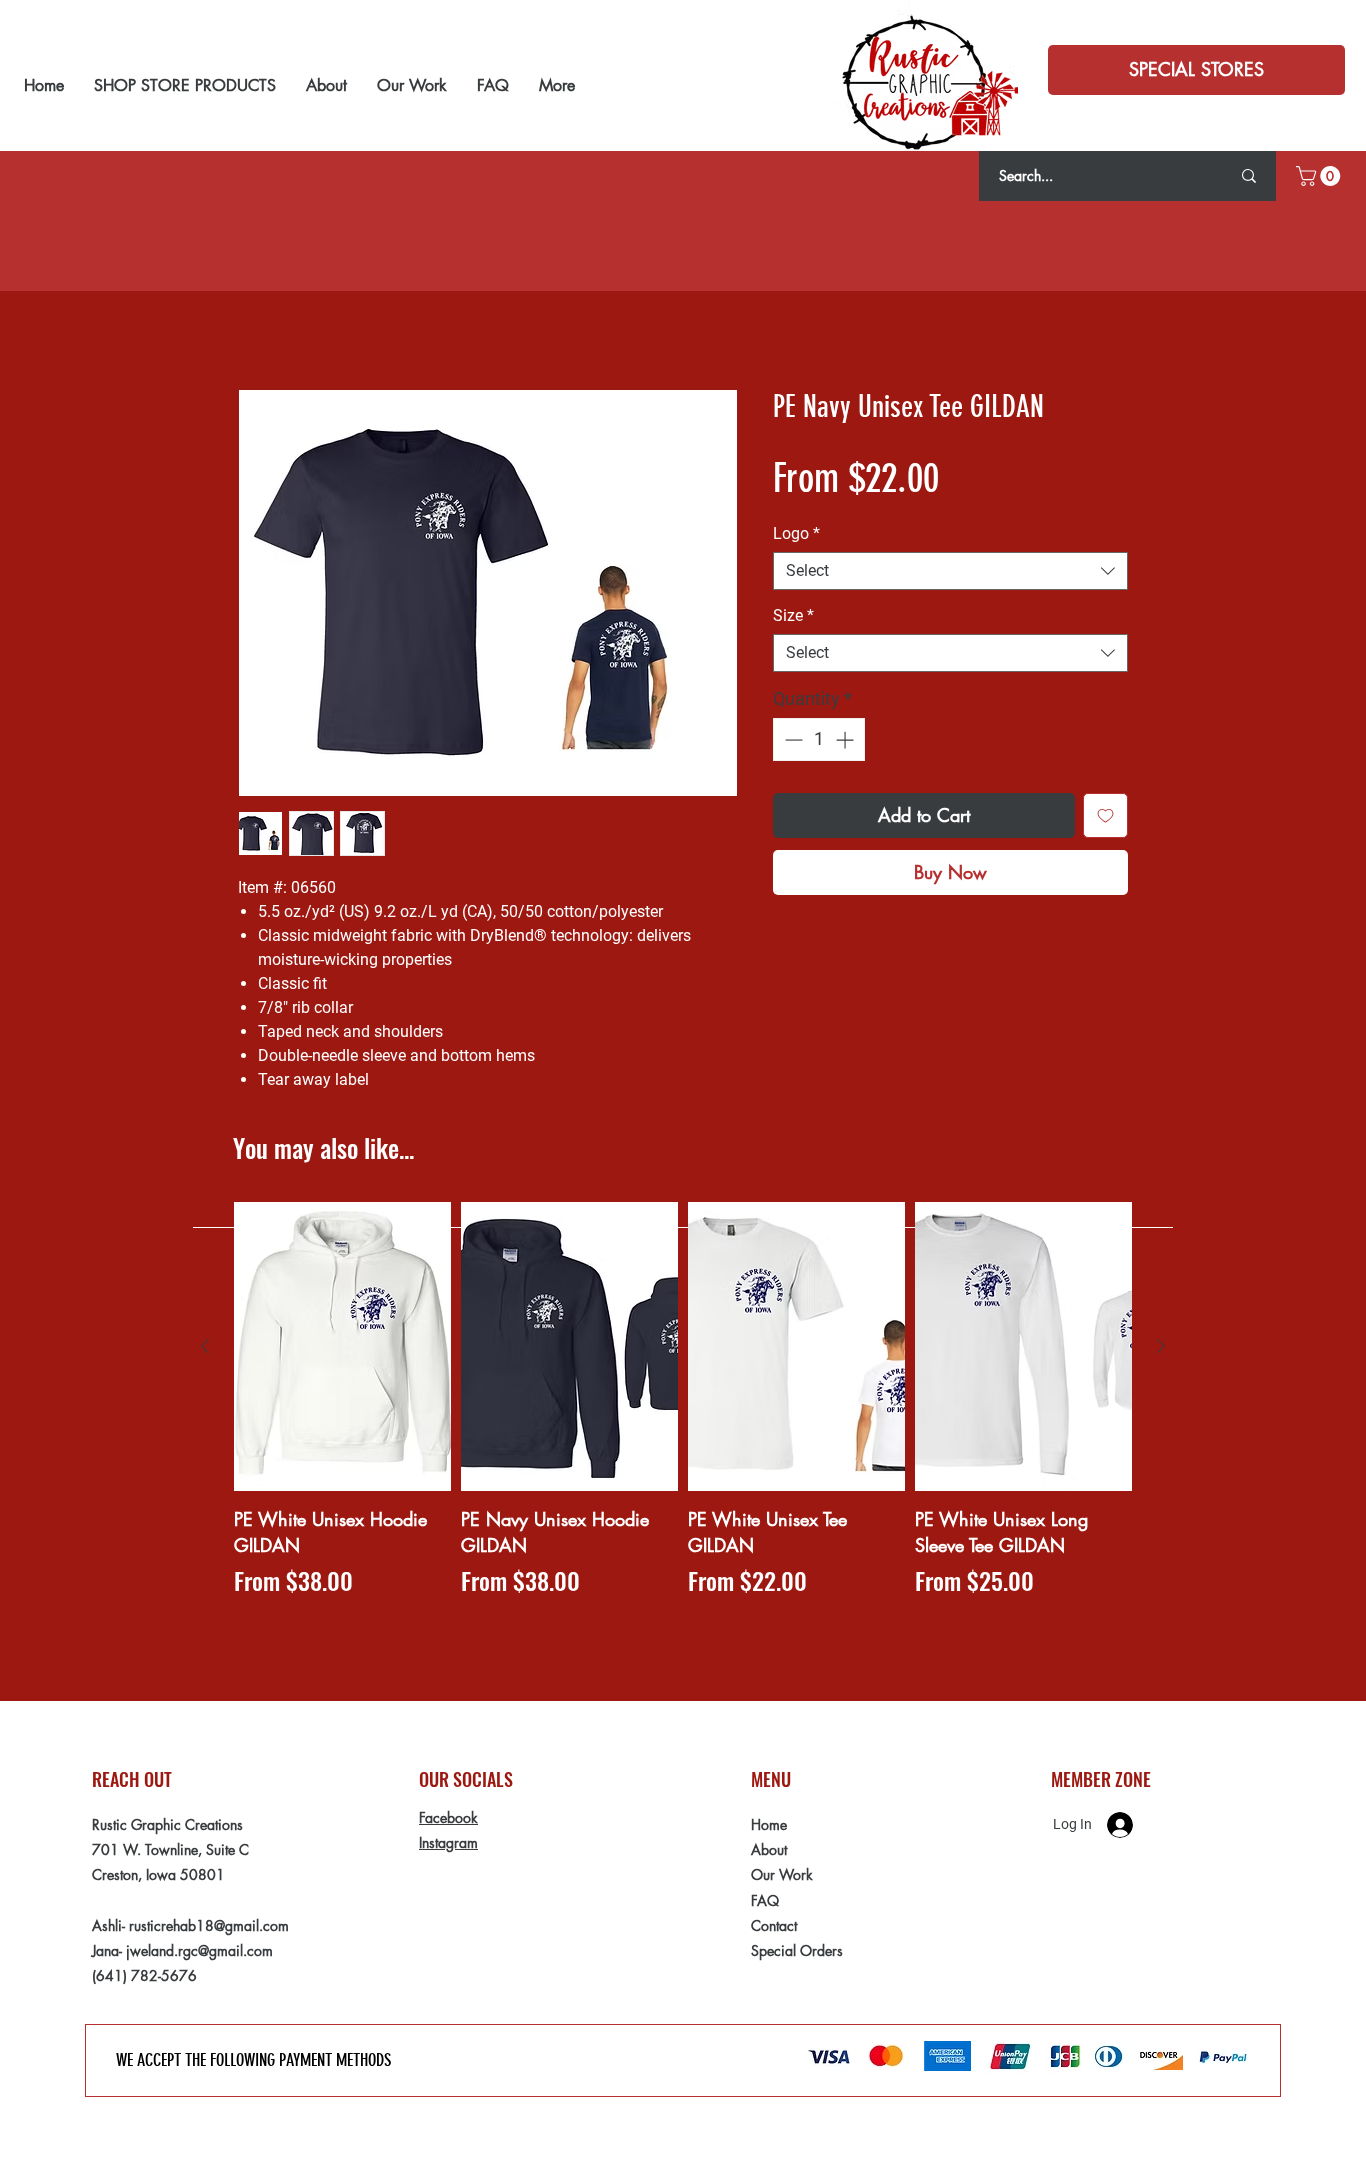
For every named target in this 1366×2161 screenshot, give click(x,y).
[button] (1196, 70)
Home (769, 1824)
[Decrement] (791, 739)
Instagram (448, 1842)
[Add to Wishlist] (1105, 815)
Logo (796, 533)
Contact (774, 1925)
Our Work (782, 1874)
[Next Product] (1161, 1346)
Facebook (448, 1817)
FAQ (765, 1900)
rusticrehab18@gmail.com (209, 1925)
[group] (683, 1412)
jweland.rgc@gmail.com (199, 1950)
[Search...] (1249, 176)
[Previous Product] (205, 1346)
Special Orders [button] (797, 1950)
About (769, 1849)
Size (793, 615)
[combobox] (950, 571)
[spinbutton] (819, 739)
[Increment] (846, 739)
